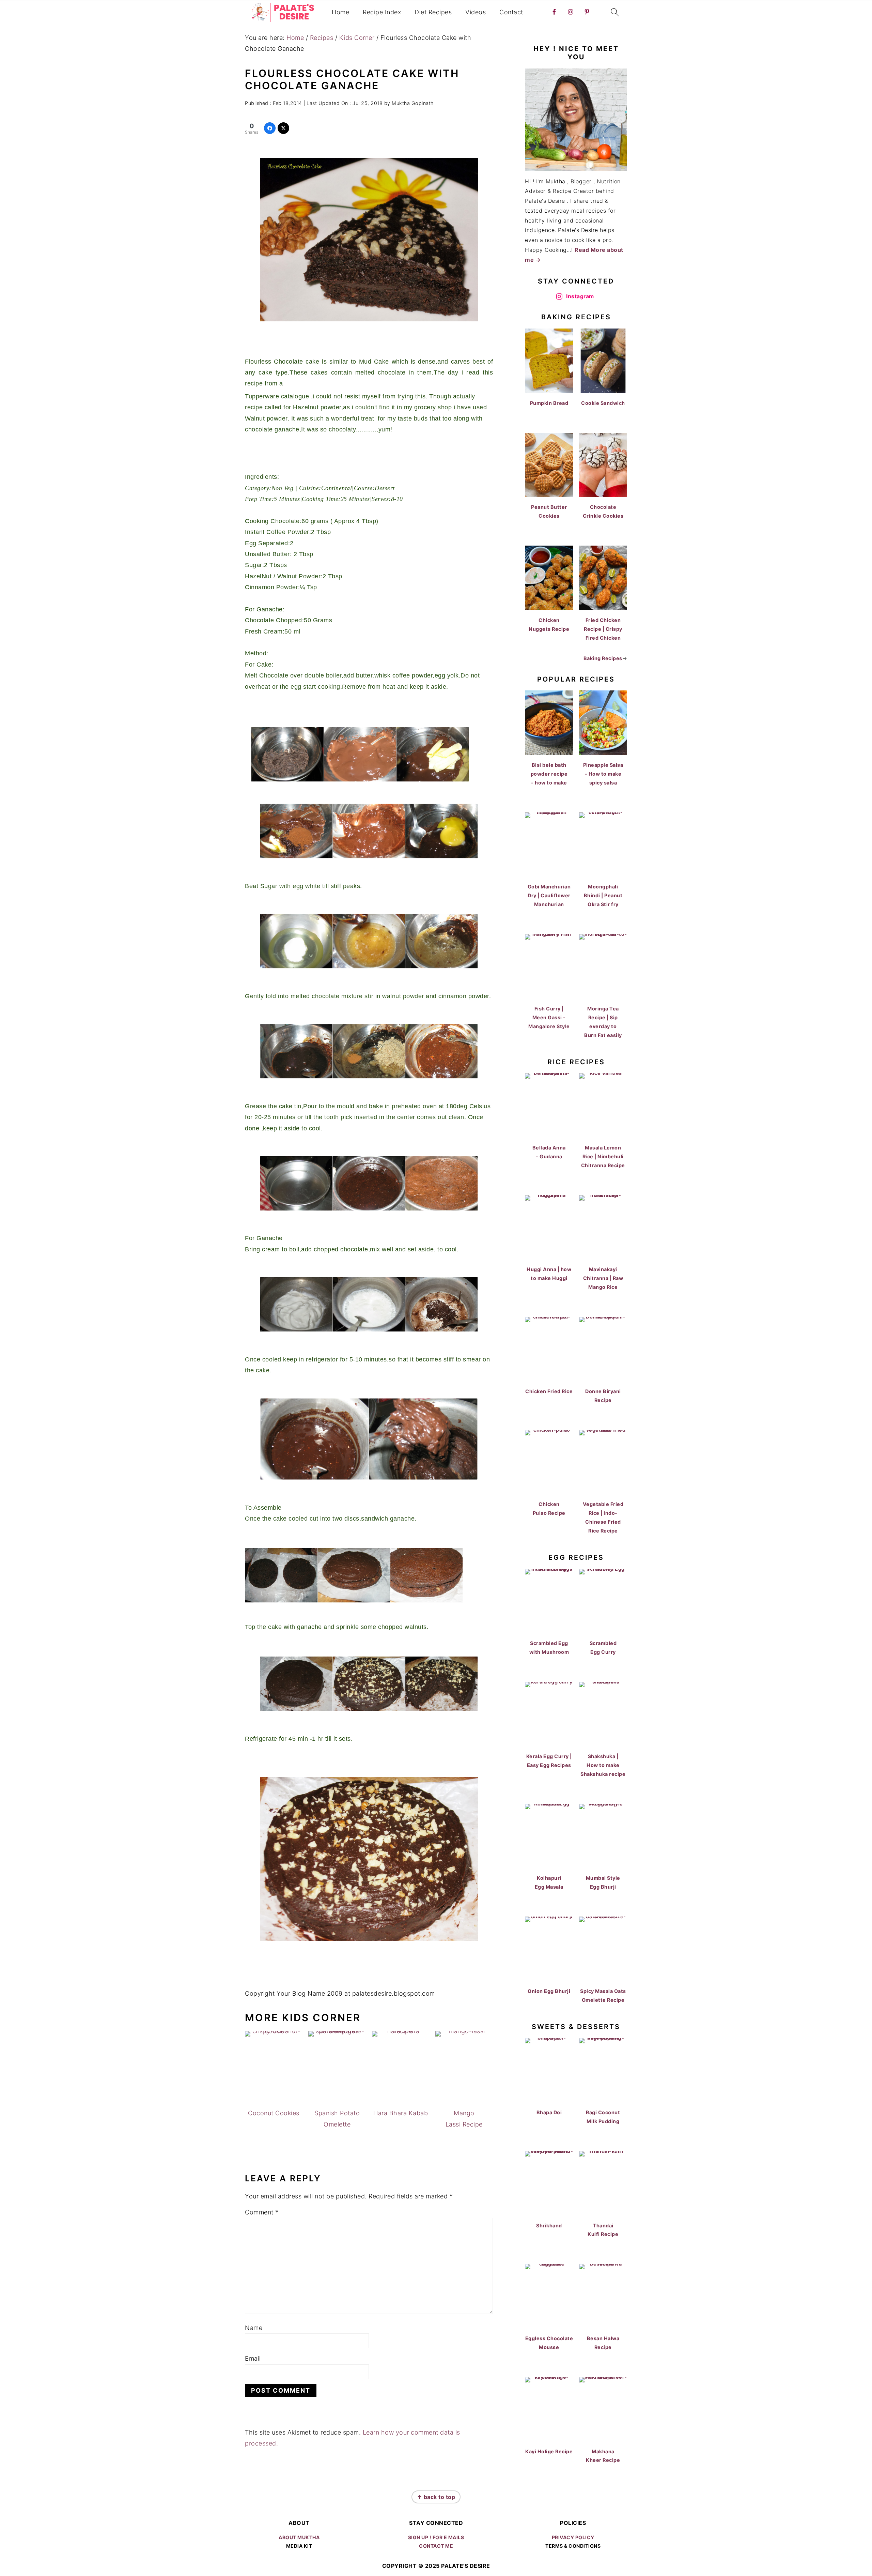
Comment (262, 2212)
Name (254, 2328)
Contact (511, 12)
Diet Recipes (433, 12)
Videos (476, 12)
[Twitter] (283, 128)
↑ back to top (436, 2497)
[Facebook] (270, 128)
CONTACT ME (436, 2546)
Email (253, 2358)
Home (340, 12)
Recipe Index (382, 12)
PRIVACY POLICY (573, 2537)
